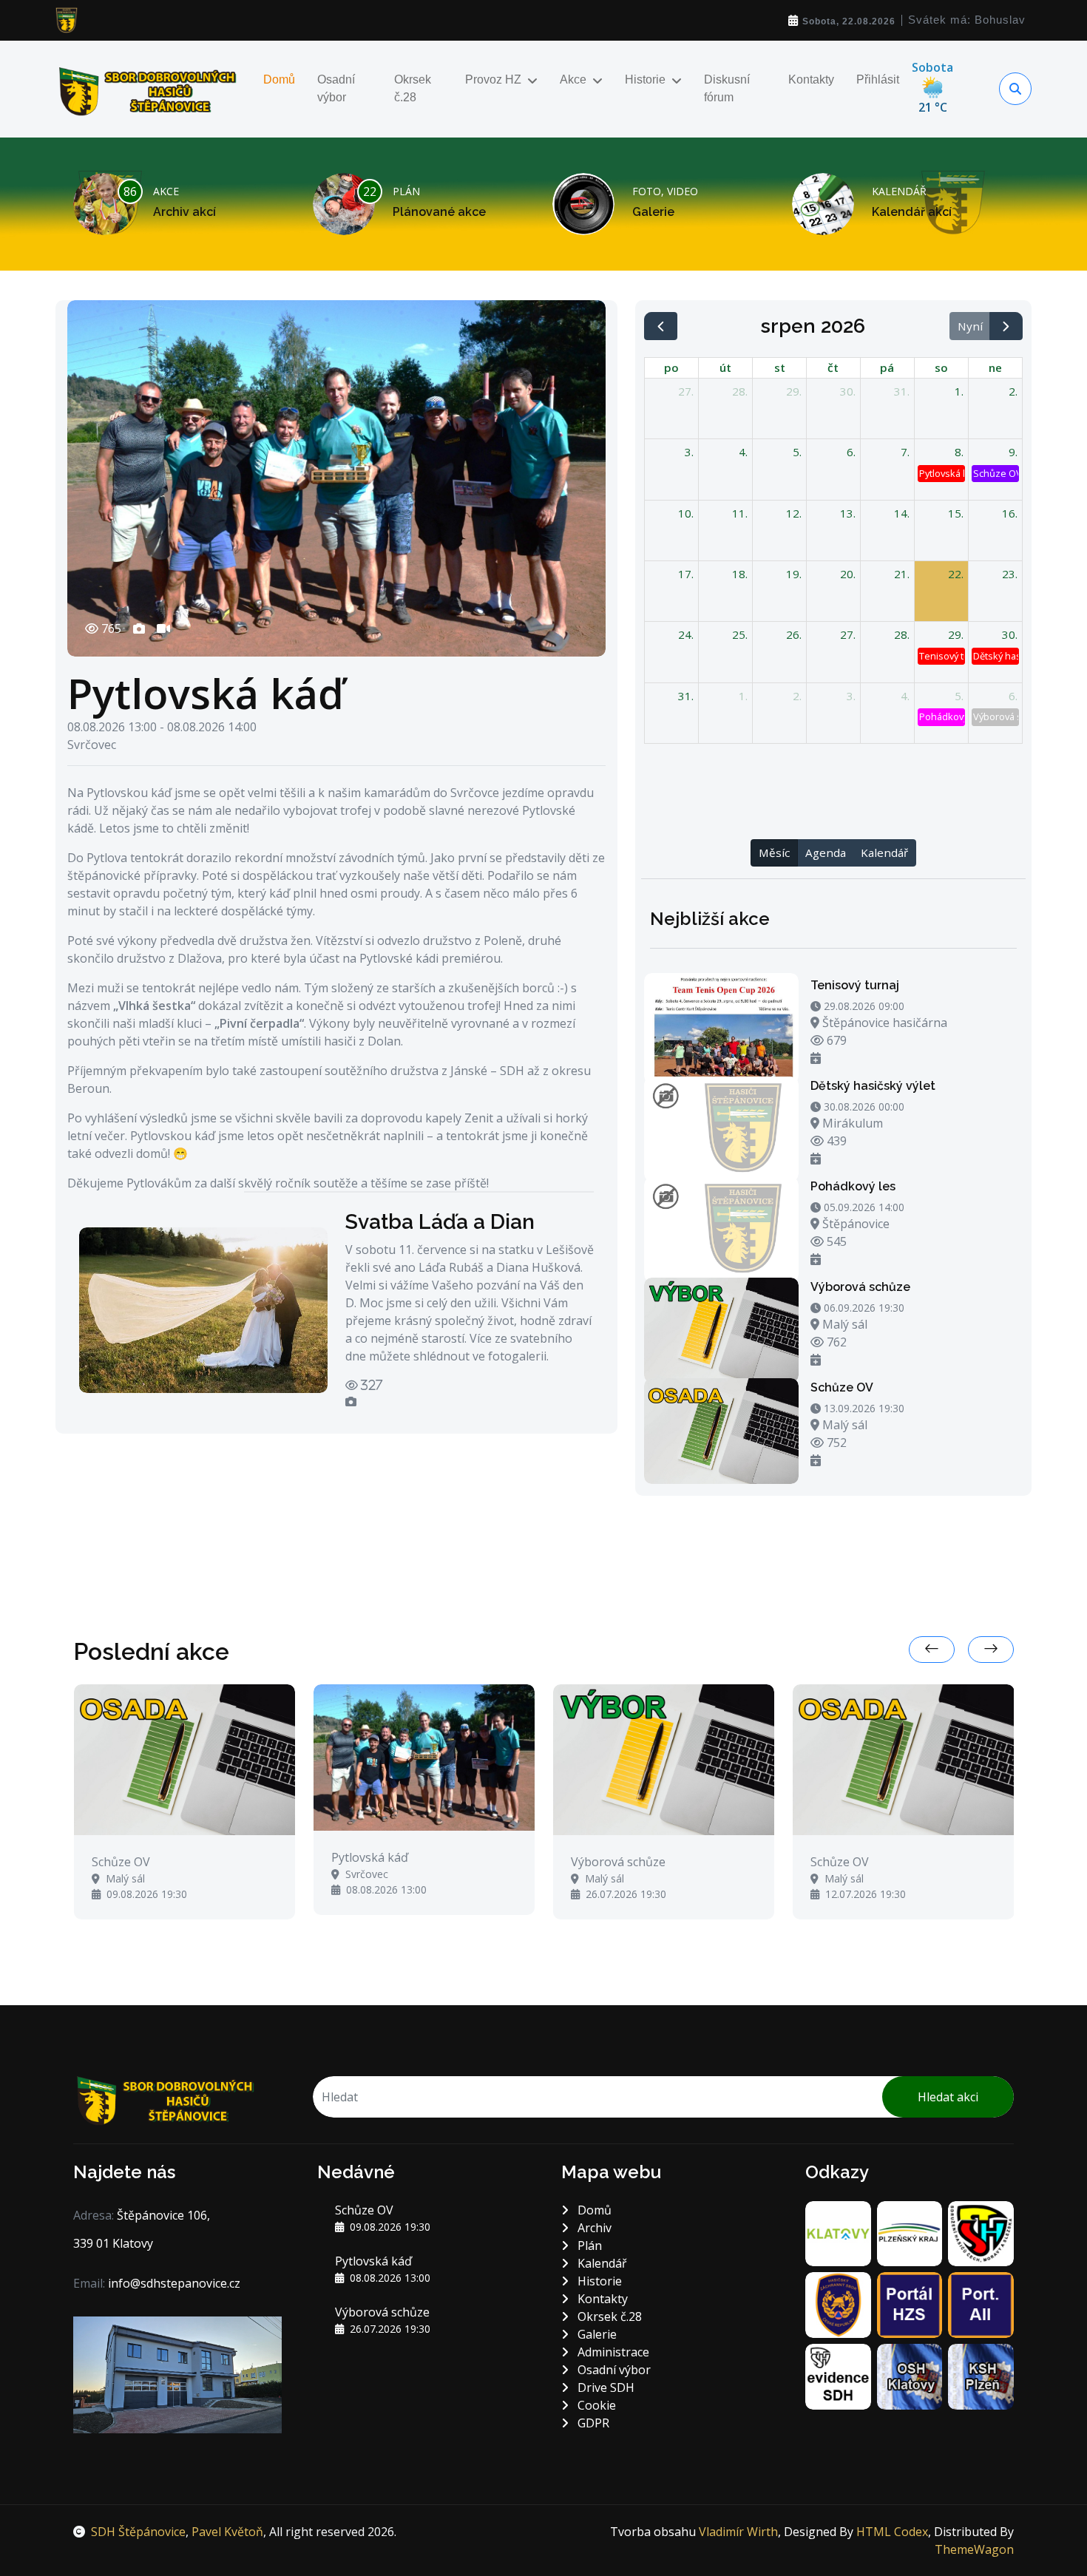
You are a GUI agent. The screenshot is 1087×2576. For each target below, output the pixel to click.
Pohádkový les (853, 1186)
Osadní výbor (336, 88)
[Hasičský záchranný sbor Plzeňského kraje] (838, 2304)
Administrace (612, 2352)
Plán (588, 2245)
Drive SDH (605, 2387)
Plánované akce (439, 212)
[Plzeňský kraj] (910, 2232)
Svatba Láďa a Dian (440, 1222)
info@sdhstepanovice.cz (174, 2283)
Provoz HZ (493, 79)
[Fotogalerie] (139, 634)
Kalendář (884, 853)
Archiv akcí (184, 212)
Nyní (970, 326)
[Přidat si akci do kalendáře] (816, 1058)
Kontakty (811, 79)
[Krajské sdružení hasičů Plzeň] (981, 2376)
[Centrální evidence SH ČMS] (838, 2376)
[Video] (163, 634)
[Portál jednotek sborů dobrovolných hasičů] (981, 2304)
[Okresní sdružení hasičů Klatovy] (910, 2376)
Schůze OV (842, 1387)
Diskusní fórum (727, 88)
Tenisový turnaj (855, 985)
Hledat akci (948, 2097)
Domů (279, 79)
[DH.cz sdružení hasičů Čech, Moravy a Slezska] (981, 2232)
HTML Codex (892, 2532)
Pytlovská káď (206, 693)
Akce (573, 79)
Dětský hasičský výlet (873, 1086)
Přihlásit (878, 79)
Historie (645, 79)
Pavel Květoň (227, 2532)
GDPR (592, 2423)
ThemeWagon (974, 2549)
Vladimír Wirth (738, 2532)
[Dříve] (661, 326)
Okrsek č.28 (413, 88)
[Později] (1006, 326)
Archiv (593, 2228)
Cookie (595, 2405)
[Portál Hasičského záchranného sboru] (910, 2304)
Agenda (826, 853)
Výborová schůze (860, 1287)
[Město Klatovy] (838, 2232)
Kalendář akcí (912, 212)
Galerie (653, 212)
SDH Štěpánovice (138, 2532)
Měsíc (774, 853)
